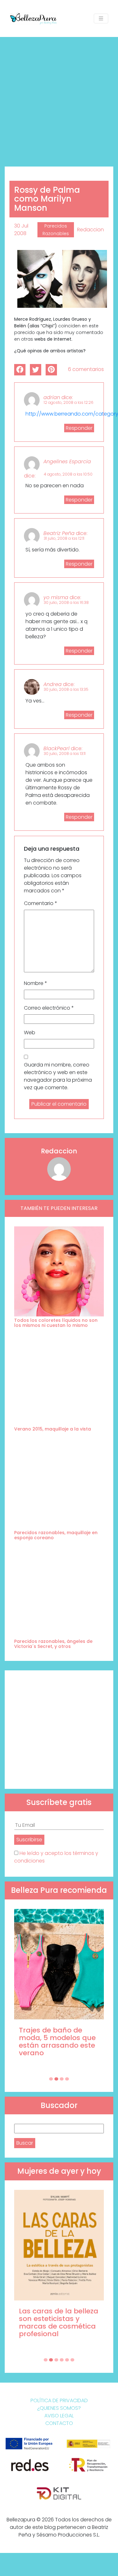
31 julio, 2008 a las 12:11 (64, 538)
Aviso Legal (59, 2416)
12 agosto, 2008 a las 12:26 (69, 402)
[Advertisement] (59, 99)
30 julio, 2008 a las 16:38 (66, 602)
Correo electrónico (49, 1008)
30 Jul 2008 (21, 230)
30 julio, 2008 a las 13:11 (65, 753)
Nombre (36, 983)
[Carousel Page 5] (67, 2360)
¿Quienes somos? (59, 2408)
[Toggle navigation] (101, 18)
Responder (79, 428)
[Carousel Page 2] (56, 2079)
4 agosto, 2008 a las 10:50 (68, 474)
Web (30, 1033)
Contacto (59, 2423)
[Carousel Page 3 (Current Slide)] (62, 2079)
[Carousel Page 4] (67, 2079)
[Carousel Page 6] (72, 2360)
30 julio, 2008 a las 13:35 (66, 689)
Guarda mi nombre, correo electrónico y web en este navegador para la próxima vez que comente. (58, 1076)
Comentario (41, 903)
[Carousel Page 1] (51, 2079)
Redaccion (90, 230)
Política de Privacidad (59, 2400)
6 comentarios (86, 369)
